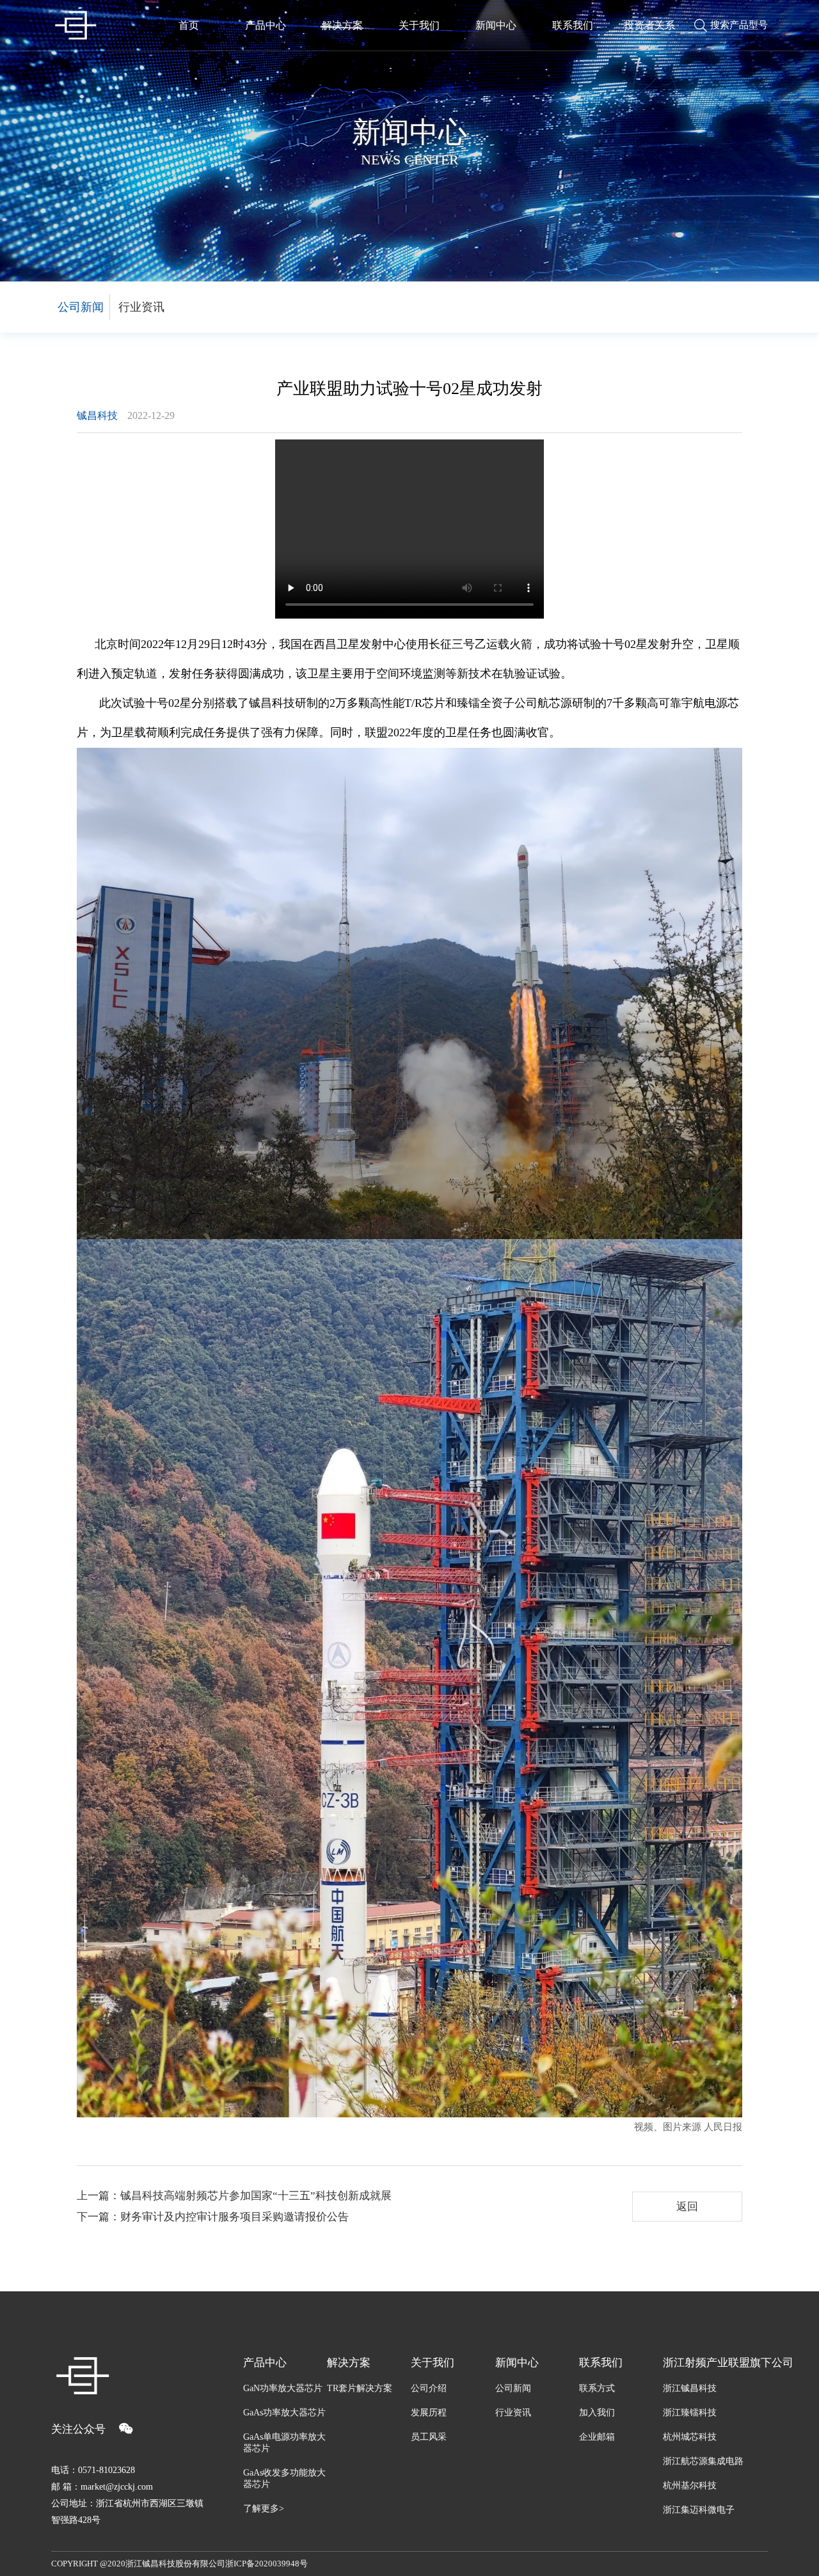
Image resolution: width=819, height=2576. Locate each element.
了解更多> (264, 2509)
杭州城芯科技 (690, 2437)
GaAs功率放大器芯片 (284, 2413)
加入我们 (597, 2413)
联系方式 (597, 2388)
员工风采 (429, 2437)
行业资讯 (141, 307)
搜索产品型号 (739, 25)
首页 (189, 25)
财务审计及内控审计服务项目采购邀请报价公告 (235, 2217)
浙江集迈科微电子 (699, 2510)
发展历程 (429, 2413)
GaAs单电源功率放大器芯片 (284, 2443)
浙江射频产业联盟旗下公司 (715, 2363)
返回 (687, 2207)
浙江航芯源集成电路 (703, 2461)
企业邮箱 (597, 2437)
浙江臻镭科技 (690, 2413)
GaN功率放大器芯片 (283, 2388)
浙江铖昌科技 (690, 2388)
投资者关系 (649, 25)
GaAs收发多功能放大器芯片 (284, 2478)
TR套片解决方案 (360, 2388)
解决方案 (342, 25)
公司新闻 (81, 307)
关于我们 (419, 25)
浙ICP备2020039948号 (266, 2564)
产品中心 (266, 25)
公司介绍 (429, 2388)
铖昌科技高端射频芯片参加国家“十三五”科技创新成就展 (256, 2196)
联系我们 (573, 25)
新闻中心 (496, 25)
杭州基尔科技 (690, 2485)
